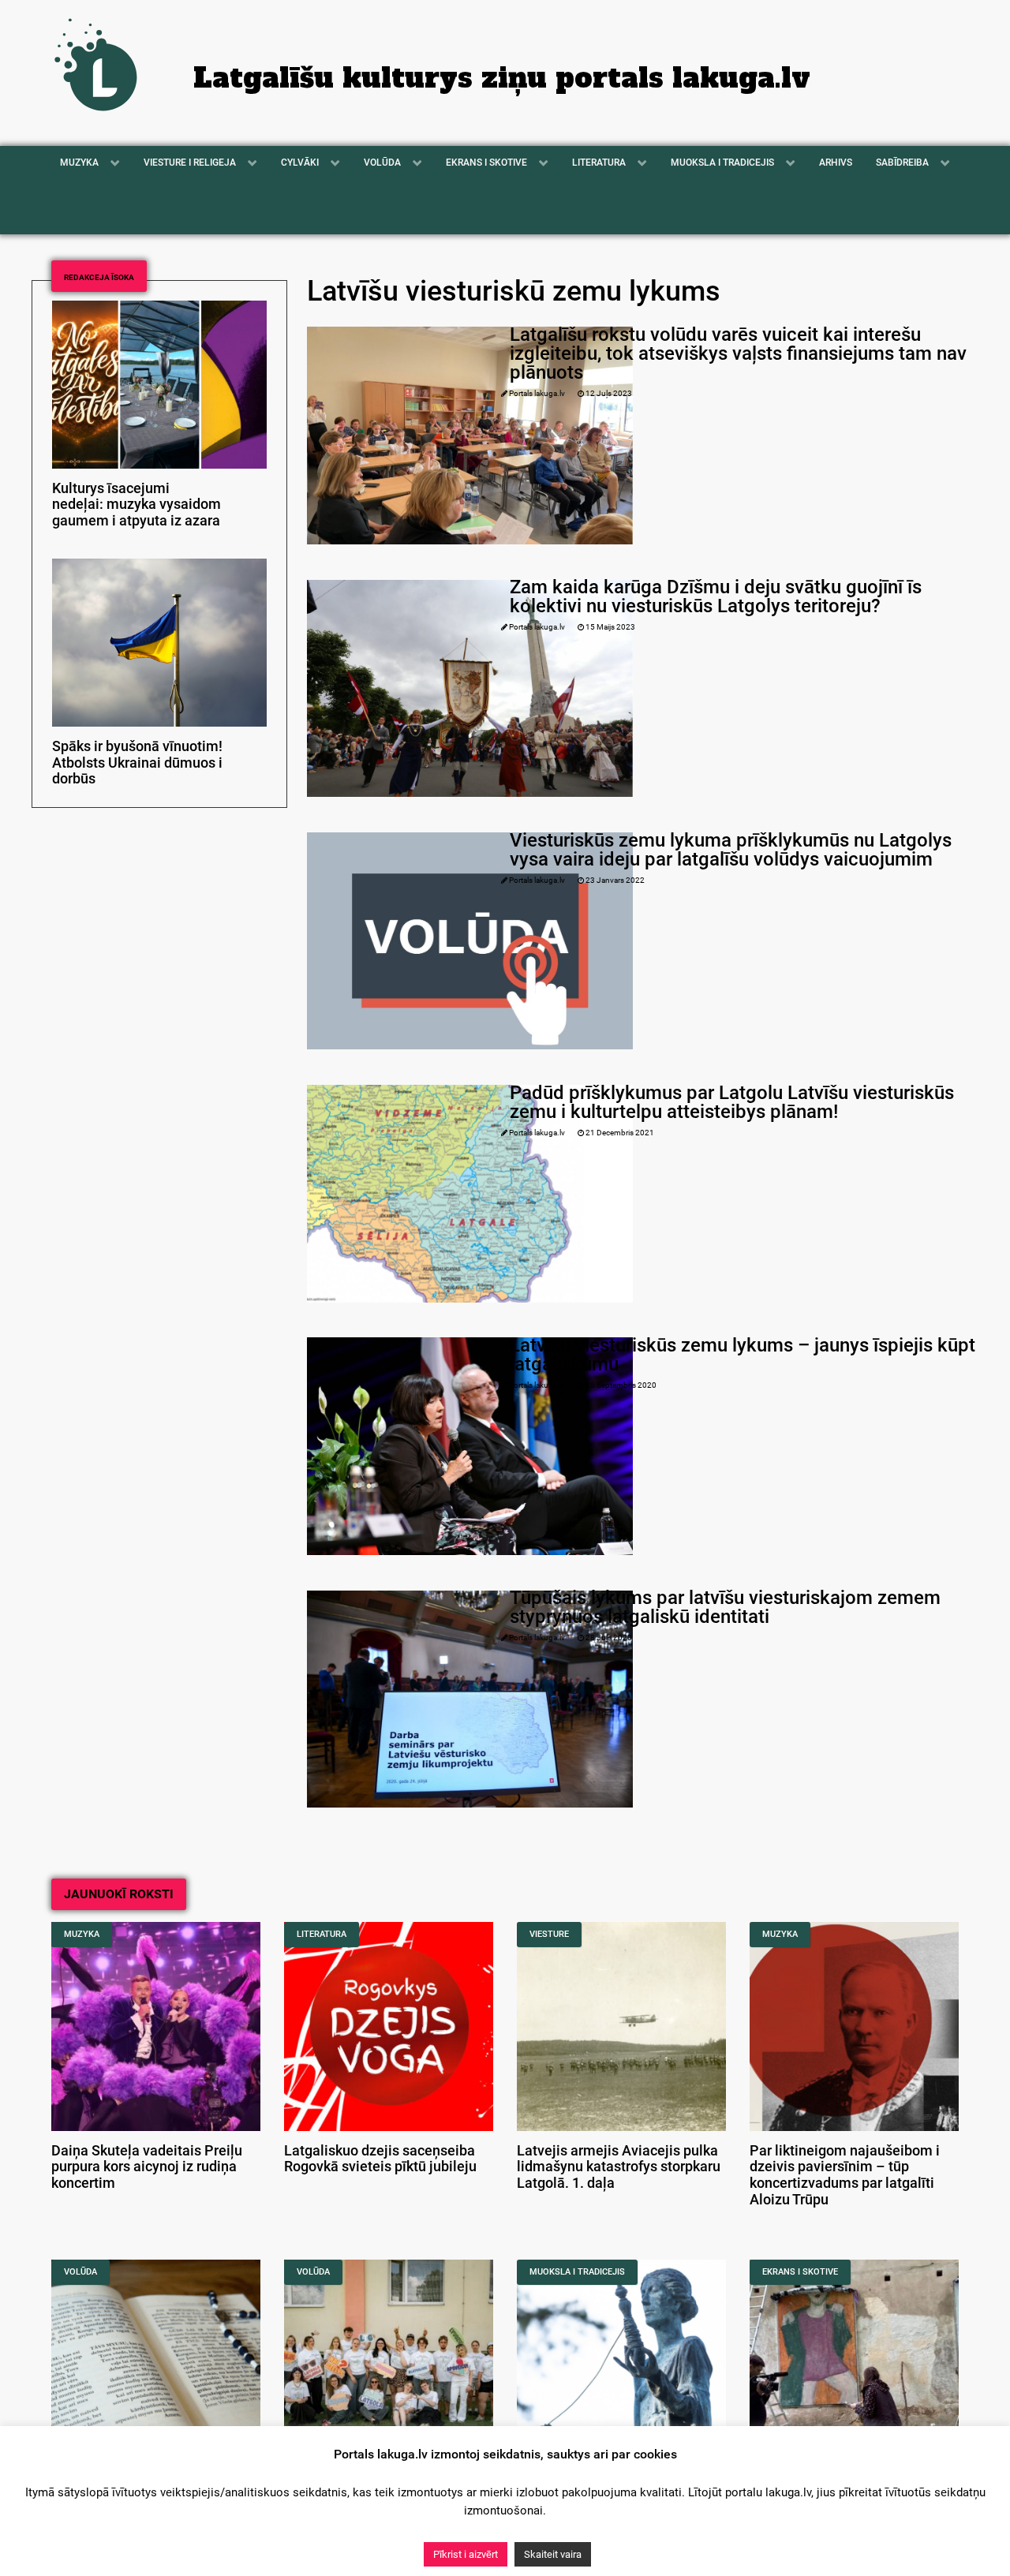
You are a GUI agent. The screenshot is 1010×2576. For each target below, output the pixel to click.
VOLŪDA (80, 2272)
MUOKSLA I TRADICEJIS (577, 2272)
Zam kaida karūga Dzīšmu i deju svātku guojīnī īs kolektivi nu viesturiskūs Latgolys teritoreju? (716, 596)
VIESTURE (549, 1934)
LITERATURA (322, 1934)
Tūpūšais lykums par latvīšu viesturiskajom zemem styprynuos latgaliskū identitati (725, 1607)
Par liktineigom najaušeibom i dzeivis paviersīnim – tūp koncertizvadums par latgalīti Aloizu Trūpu (845, 2175)
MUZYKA (82, 1934)
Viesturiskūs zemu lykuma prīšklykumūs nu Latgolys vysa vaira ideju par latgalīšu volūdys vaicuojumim (731, 850)
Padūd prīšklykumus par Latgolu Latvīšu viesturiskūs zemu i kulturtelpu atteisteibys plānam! (732, 1102)
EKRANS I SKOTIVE (800, 2272)
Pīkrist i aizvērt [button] (466, 2554)
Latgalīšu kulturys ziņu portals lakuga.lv (502, 78)
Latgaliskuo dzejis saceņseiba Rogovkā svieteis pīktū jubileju (380, 2159)
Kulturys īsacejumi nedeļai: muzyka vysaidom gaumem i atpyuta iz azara (137, 505)
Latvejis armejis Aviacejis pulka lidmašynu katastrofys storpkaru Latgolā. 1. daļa (619, 2167)
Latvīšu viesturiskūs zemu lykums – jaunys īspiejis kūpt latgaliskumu (743, 1355)
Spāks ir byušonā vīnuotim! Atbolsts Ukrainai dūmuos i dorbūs (137, 763)
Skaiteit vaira (553, 2554)
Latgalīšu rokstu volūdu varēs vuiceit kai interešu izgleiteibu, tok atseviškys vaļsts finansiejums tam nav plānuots (738, 353)
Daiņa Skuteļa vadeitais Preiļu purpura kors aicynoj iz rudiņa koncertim (147, 2167)
